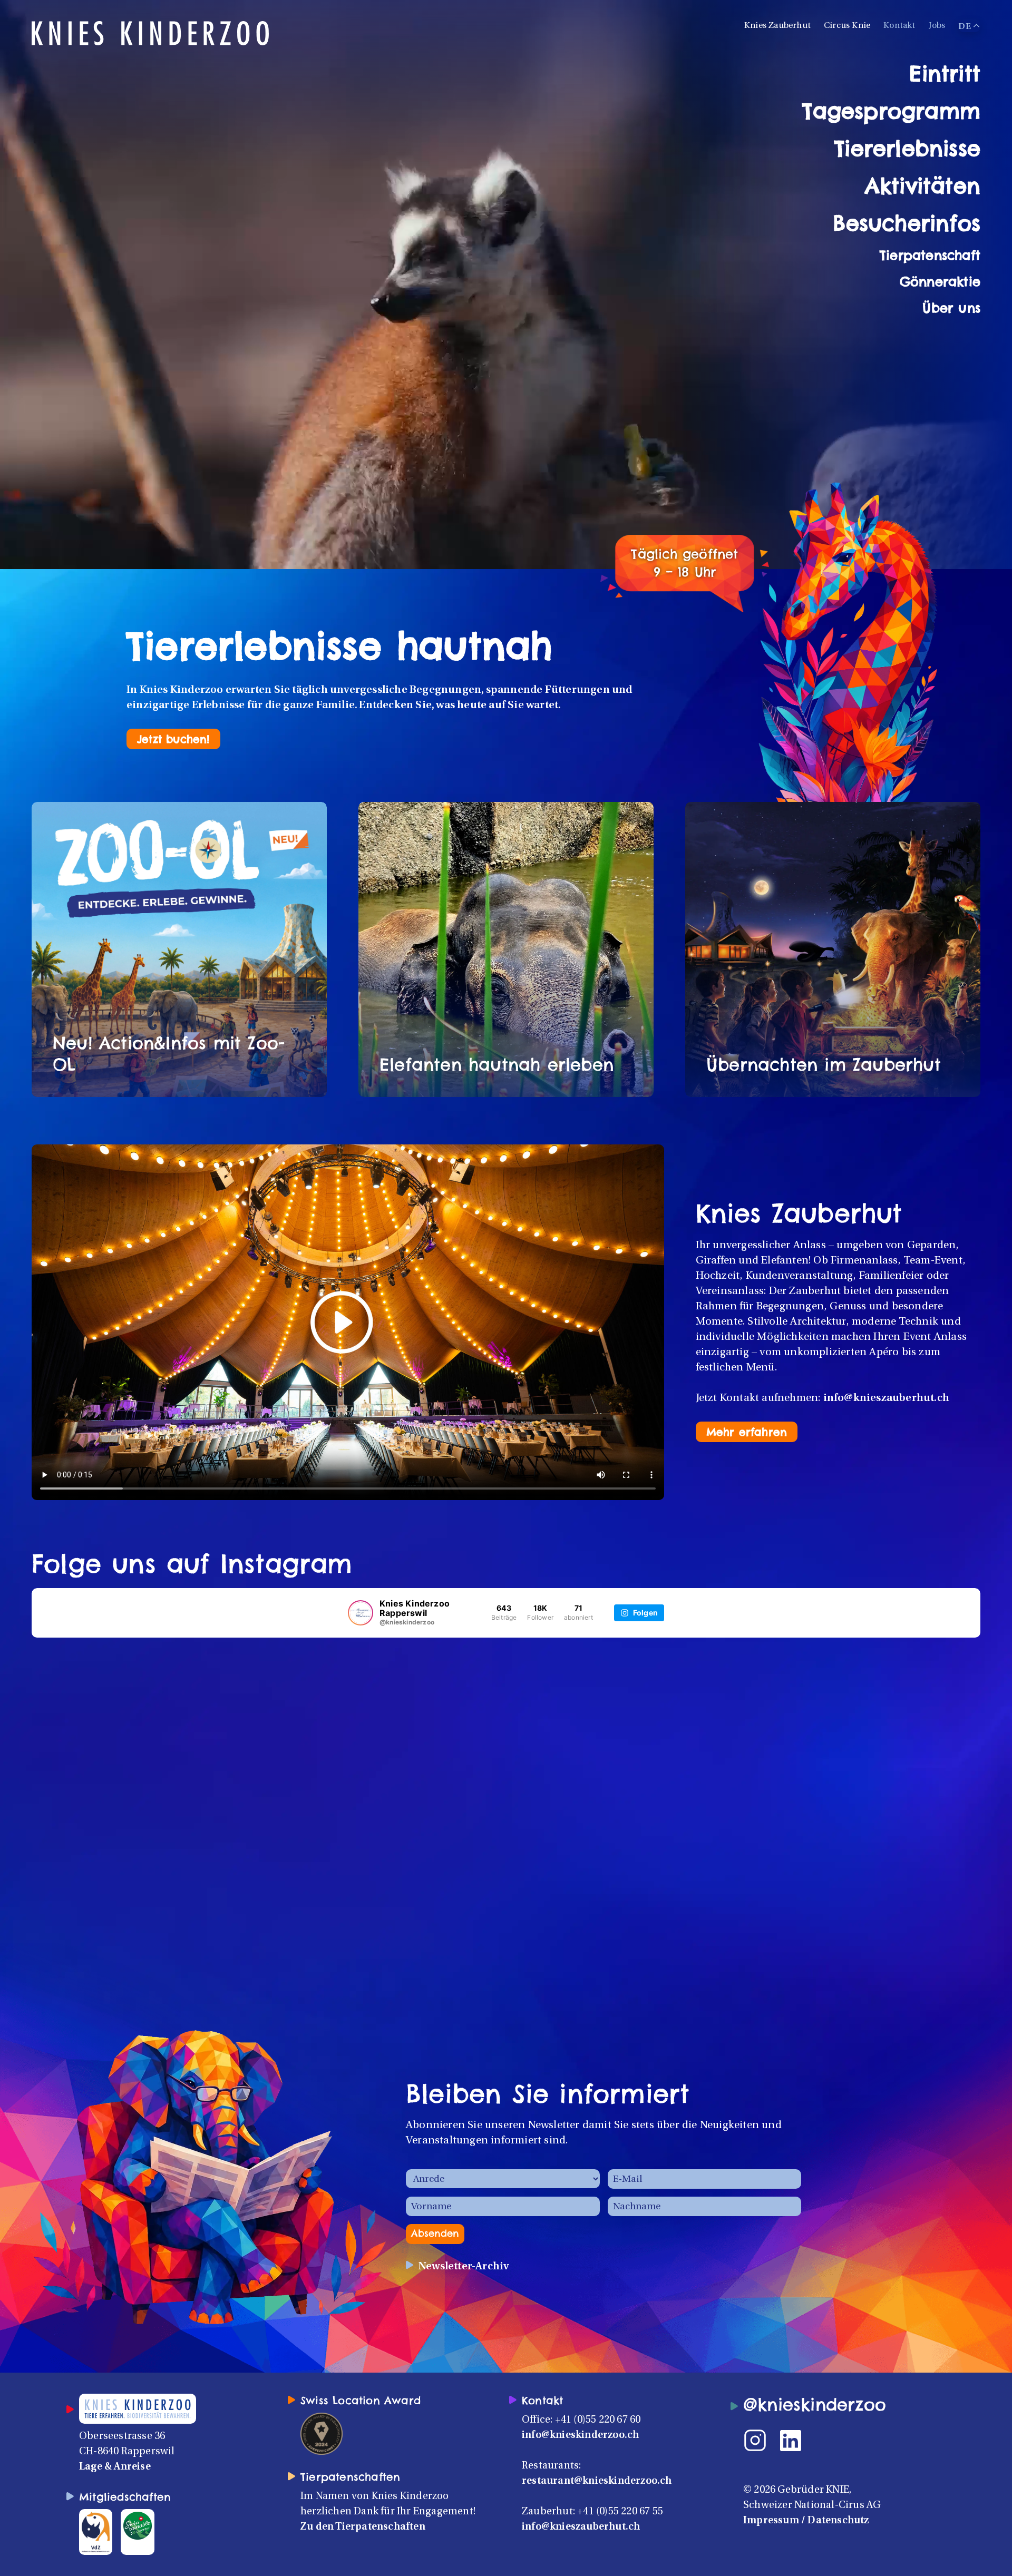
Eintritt (945, 74)
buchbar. (439, 922)
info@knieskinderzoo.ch (580, 2435)
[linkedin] (797, 2441)
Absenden (435, 2233)
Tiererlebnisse (907, 148)
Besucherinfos (907, 223)
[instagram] (762, 2441)
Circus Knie (847, 26)
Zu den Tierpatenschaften (363, 2527)
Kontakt (899, 26)
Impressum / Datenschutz (806, 2521)
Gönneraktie (940, 281)
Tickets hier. (818, 907)
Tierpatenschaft (930, 255)
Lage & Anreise (115, 2467)
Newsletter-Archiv (464, 2267)
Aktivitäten (923, 186)
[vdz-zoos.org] (96, 2532)
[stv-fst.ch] (137, 2525)
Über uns (951, 308)
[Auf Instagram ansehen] (168, 1664)
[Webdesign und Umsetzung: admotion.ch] (1005, 2397)
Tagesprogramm (891, 111)
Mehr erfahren (747, 1432)
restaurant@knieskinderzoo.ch (597, 2481)
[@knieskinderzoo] (361, 1613)
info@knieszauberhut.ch (886, 1398)
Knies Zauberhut (777, 26)
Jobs (937, 26)
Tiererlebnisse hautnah (339, 646)
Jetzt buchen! (173, 739)
